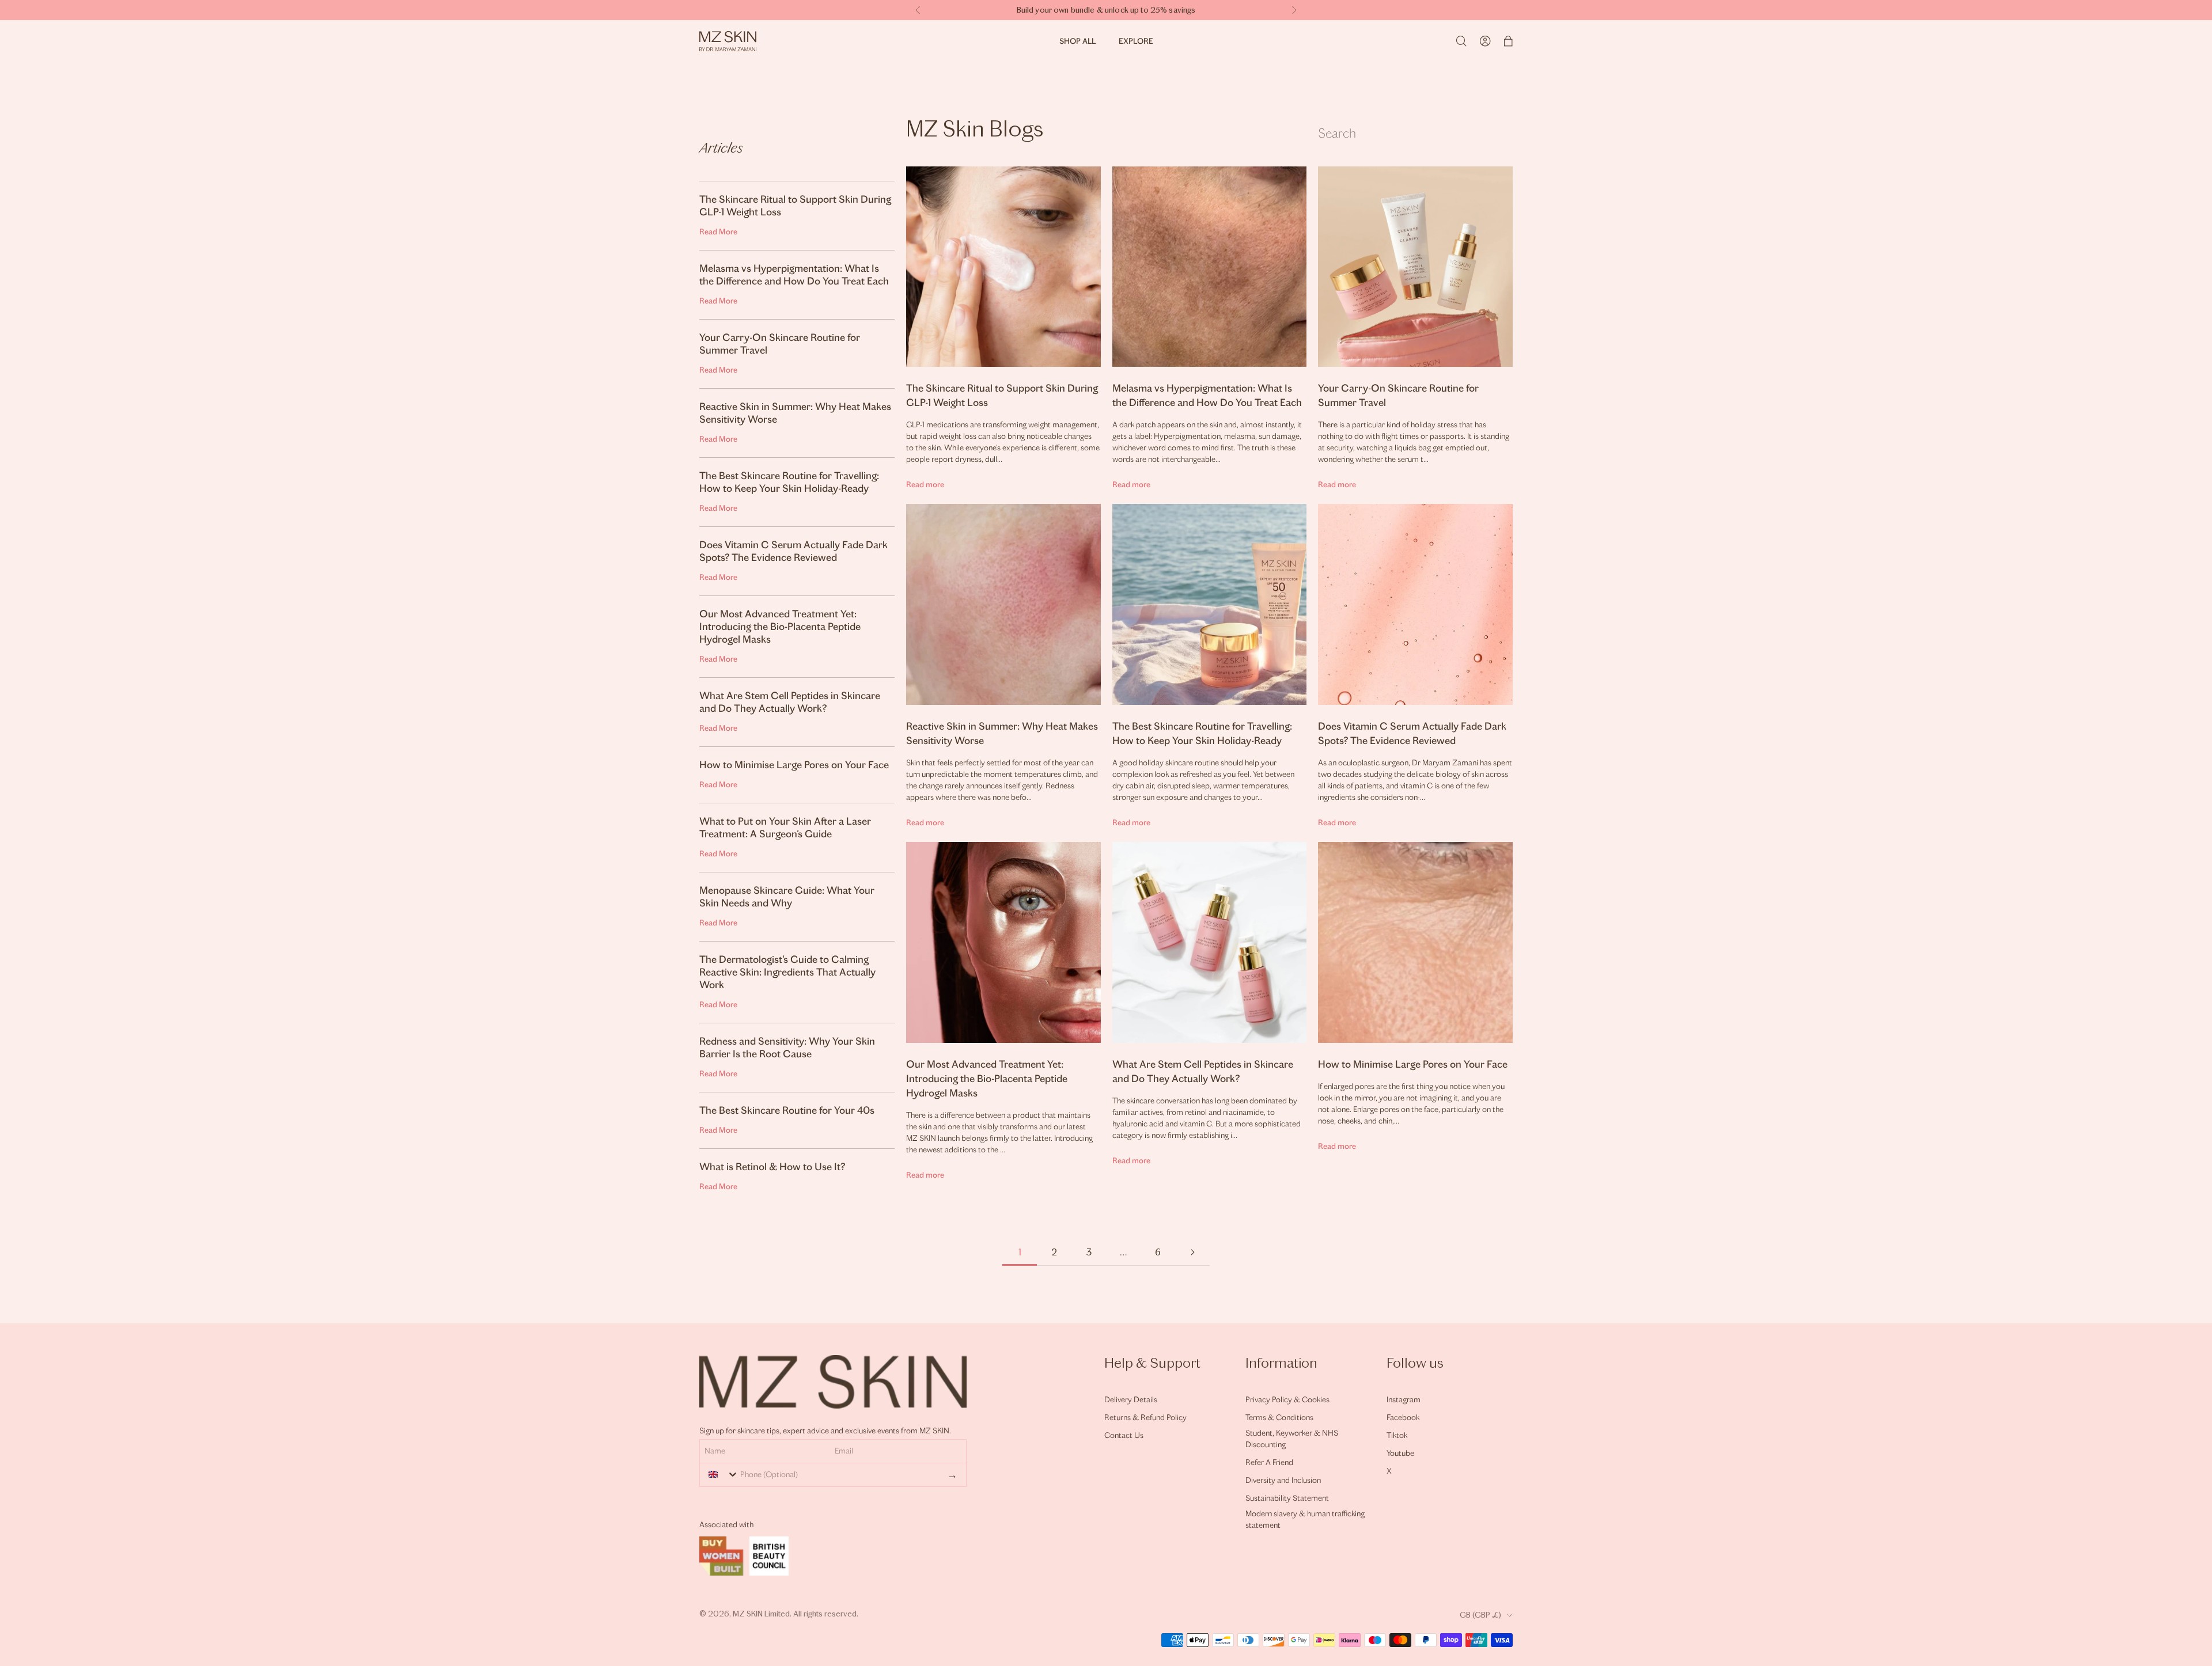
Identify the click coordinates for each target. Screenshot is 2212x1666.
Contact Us (1124, 1435)
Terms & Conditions (1279, 1418)
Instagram (1404, 1400)
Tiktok (1397, 1435)
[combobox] (721, 1474)
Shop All (1077, 41)
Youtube (1400, 1453)
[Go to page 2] (1192, 1252)
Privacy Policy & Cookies (1287, 1400)
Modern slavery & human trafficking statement (1305, 1519)
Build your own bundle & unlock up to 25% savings (1106, 10)
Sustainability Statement (1287, 1498)
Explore (1136, 41)
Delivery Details (1131, 1400)
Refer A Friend (1269, 1462)
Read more (925, 485)
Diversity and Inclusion (1283, 1480)
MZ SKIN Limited (761, 1614)
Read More (718, 232)
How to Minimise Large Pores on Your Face (1413, 1064)
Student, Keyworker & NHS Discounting (1292, 1439)
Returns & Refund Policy (1145, 1418)
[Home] (728, 41)
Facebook (1403, 1418)
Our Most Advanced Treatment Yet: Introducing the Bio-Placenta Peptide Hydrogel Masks (987, 1079)
